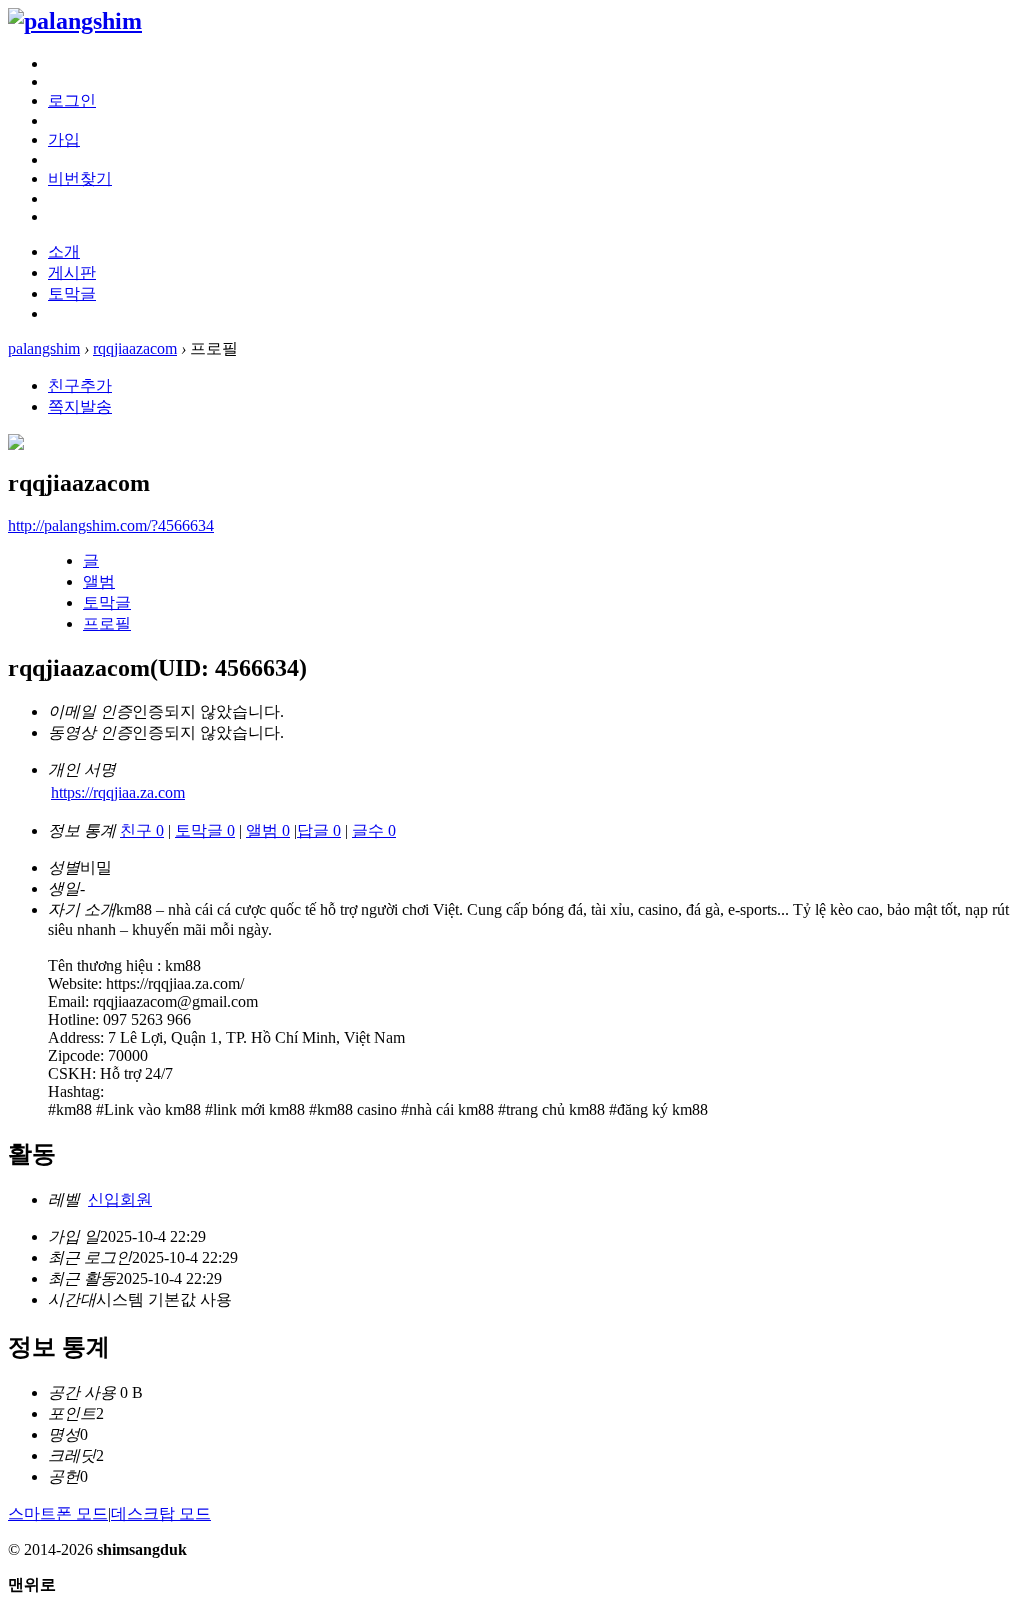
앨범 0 (268, 830)
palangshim (44, 348)
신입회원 (120, 1199)
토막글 (72, 293)
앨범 (99, 581)
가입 (64, 139)
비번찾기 (80, 178)
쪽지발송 (80, 406)
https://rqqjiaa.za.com (118, 792)
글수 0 (374, 830)
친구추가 (80, 385)
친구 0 (142, 830)
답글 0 (319, 830)
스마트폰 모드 (58, 1513)
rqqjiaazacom (135, 348)
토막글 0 (205, 830)
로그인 (72, 100)
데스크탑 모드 (161, 1513)
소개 (64, 251)
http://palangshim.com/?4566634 (111, 525)
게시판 (72, 272)
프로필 (107, 623)
